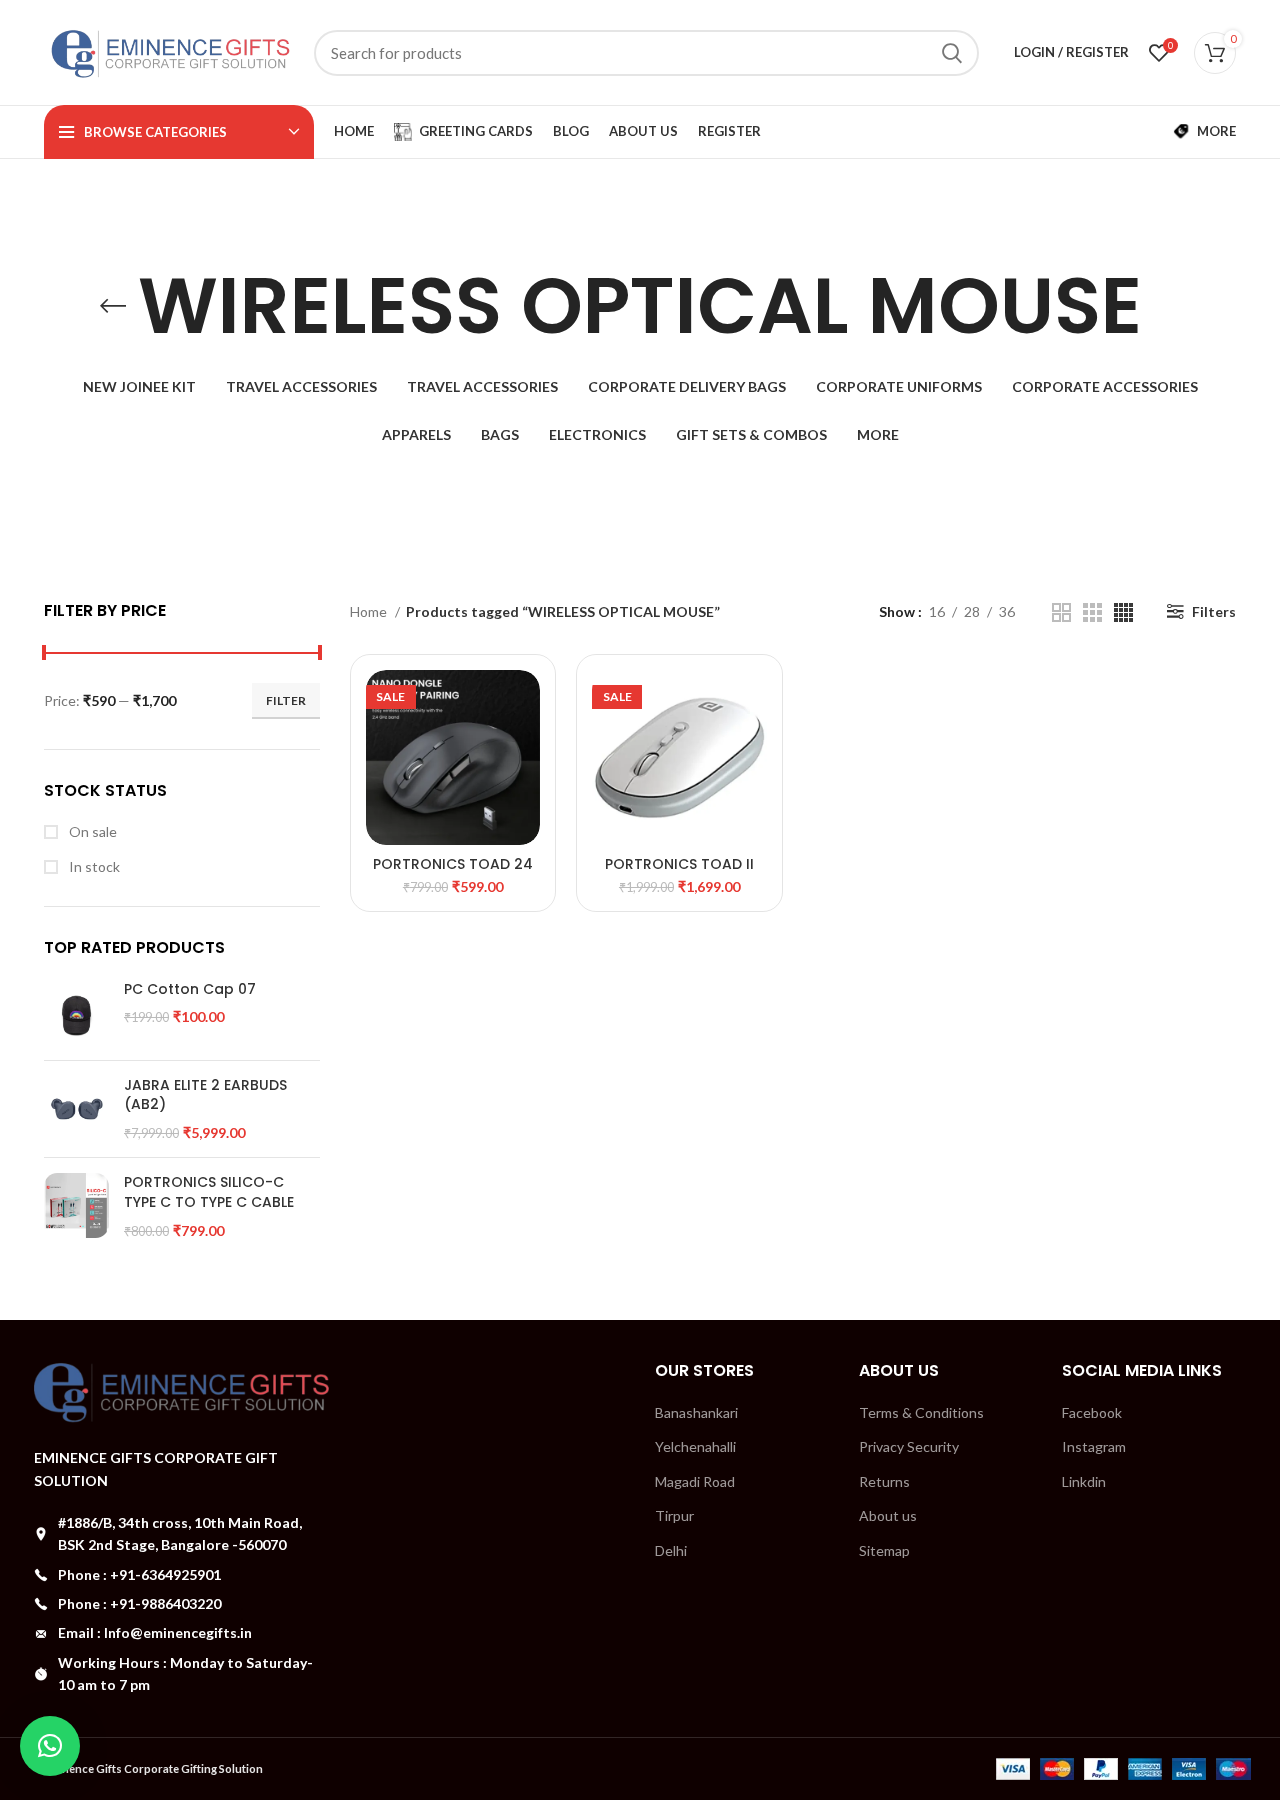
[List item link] (182, 1575)
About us (888, 1515)
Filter (286, 700)
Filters (1214, 611)
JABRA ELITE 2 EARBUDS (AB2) (205, 1095)
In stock (93, 866)
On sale (91, 831)
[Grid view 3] (1092, 612)
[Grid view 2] (1061, 612)
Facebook (1092, 1412)
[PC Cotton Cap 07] (76, 1012)
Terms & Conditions (921, 1412)
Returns (884, 1481)
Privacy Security (909, 1446)
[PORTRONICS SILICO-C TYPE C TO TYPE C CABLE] (76, 1206)
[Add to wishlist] (525, 747)
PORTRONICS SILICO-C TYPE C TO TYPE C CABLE (209, 1192)
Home (370, 611)
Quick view (525, 702)
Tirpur (674, 1515)
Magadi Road (695, 1481)
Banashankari (696, 1412)
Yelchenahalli (695, 1446)
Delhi (671, 1550)
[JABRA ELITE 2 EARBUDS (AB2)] (76, 1109)
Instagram (1094, 1446)
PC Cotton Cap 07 (190, 989)
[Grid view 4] (1123, 612)
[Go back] (113, 306)
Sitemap (884, 1550)
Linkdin (1084, 1481)
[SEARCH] (952, 53)
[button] (50, 1746)
